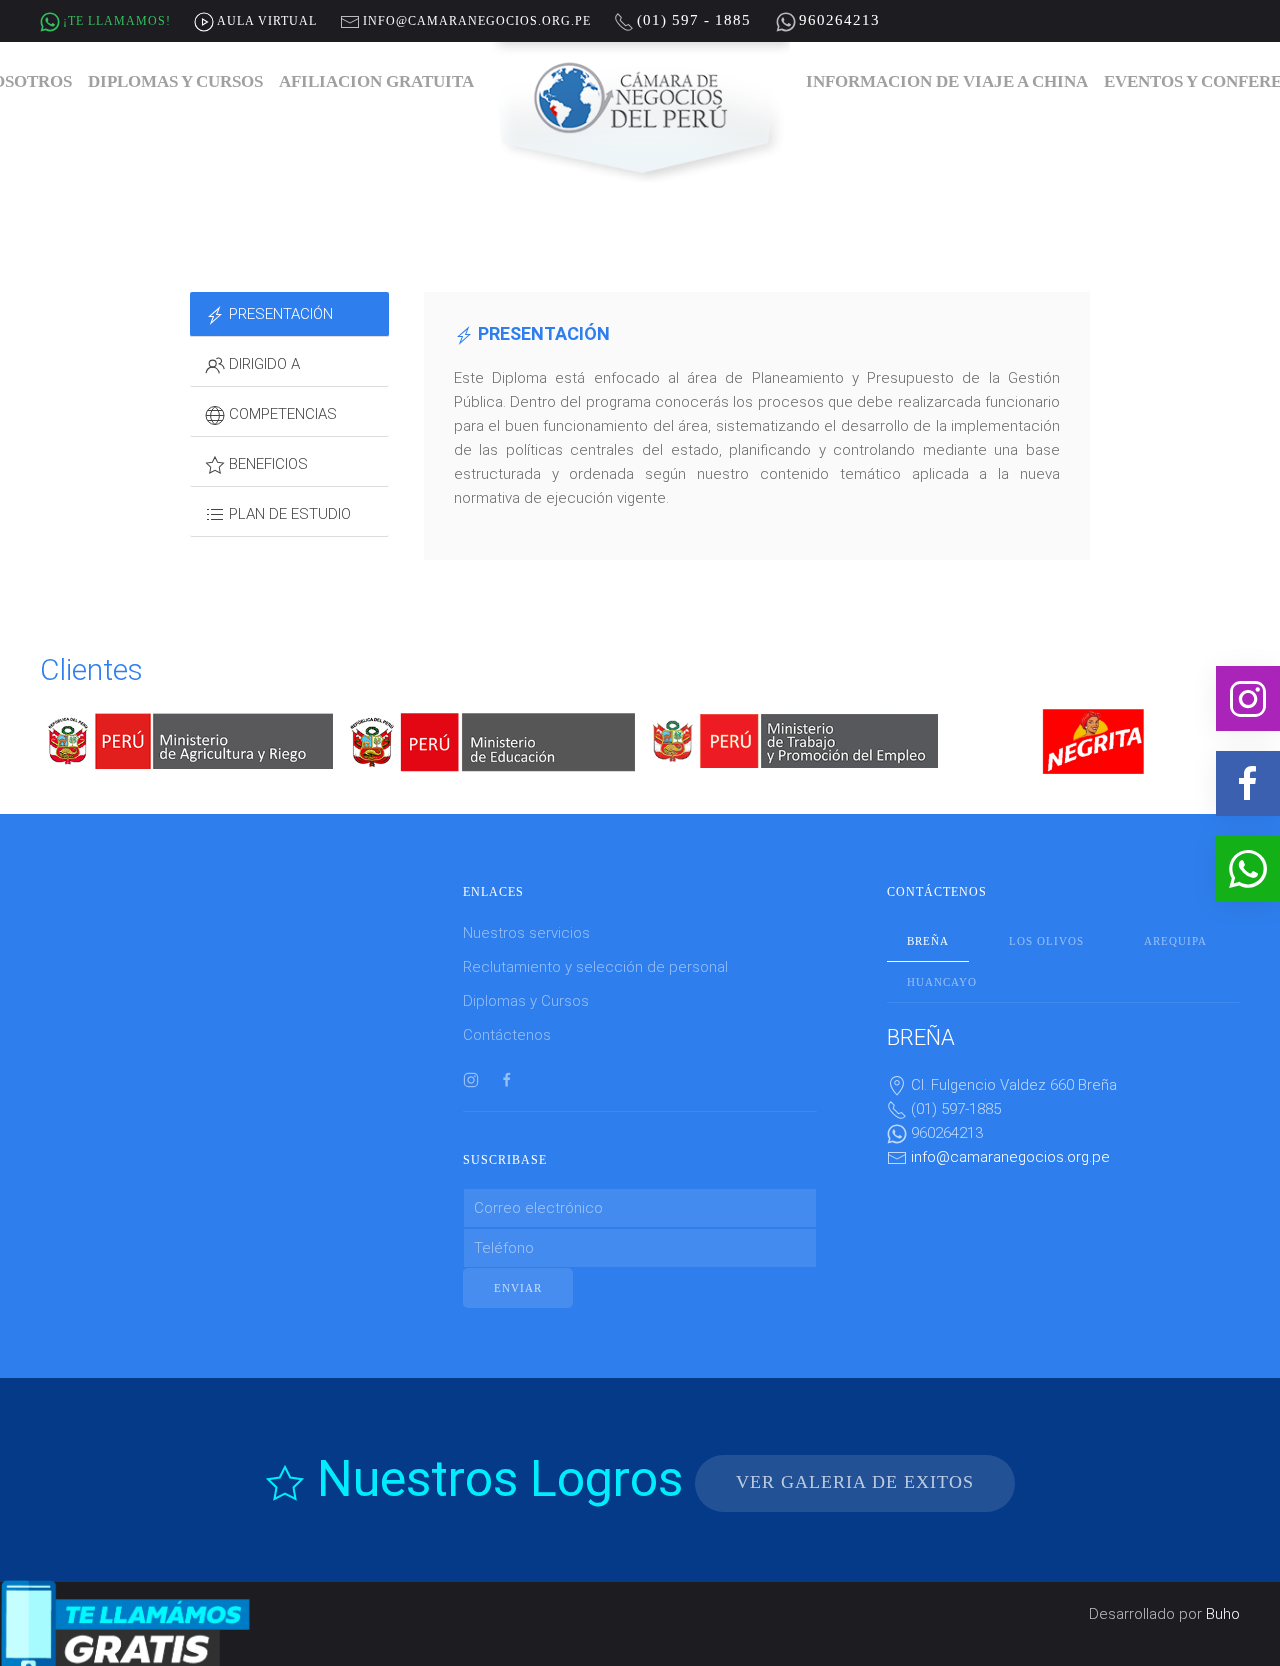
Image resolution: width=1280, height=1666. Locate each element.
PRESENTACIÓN (279, 314)
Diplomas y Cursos (175, 81)
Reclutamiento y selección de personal (595, 967)
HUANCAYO (942, 982)
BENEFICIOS (266, 464)
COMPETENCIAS (281, 414)
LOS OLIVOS (1046, 941)
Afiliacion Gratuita (376, 81)
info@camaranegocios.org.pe (1010, 1157)
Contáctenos (507, 1035)
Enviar (518, 1288)
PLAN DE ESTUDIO (288, 514)
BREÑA (928, 941)
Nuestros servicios (526, 933)
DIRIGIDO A (262, 364)
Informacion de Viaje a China (947, 81)
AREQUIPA (1175, 941)
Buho (1223, 1614)
